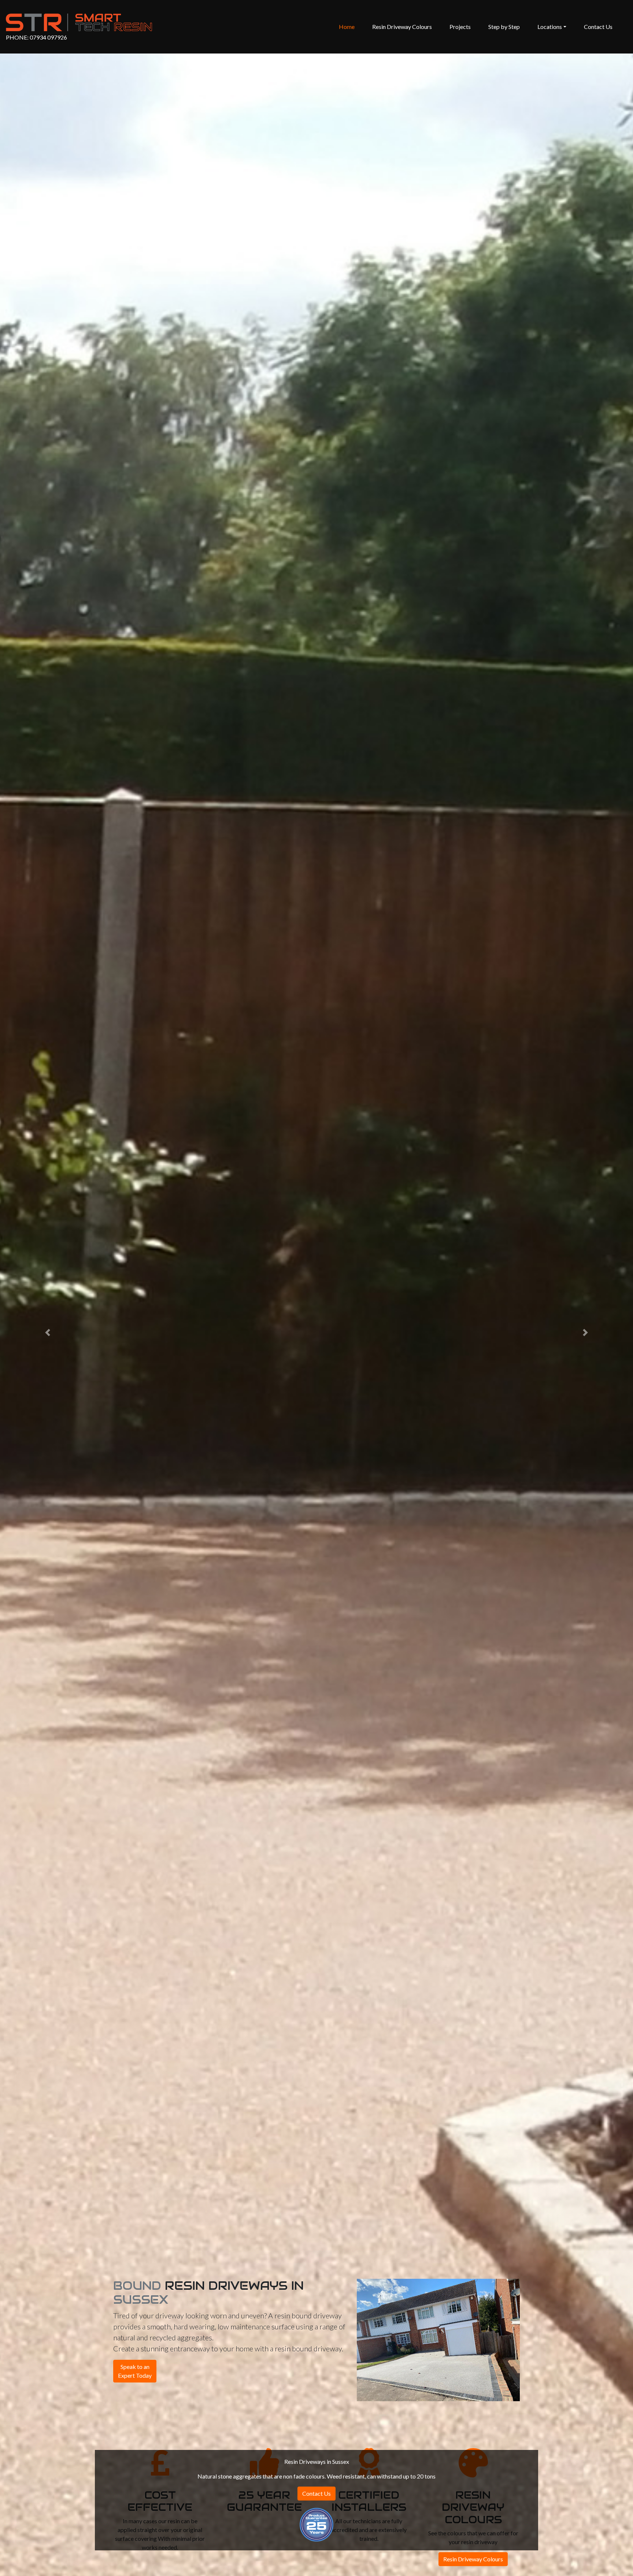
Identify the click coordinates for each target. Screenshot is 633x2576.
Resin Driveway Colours (402, 27)
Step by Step (504, 27)
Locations (550, 27)
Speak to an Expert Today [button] (135, 2371)
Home (348, 26)
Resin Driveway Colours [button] (473, 2559)
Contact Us (598, 27)
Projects (460, 27)
